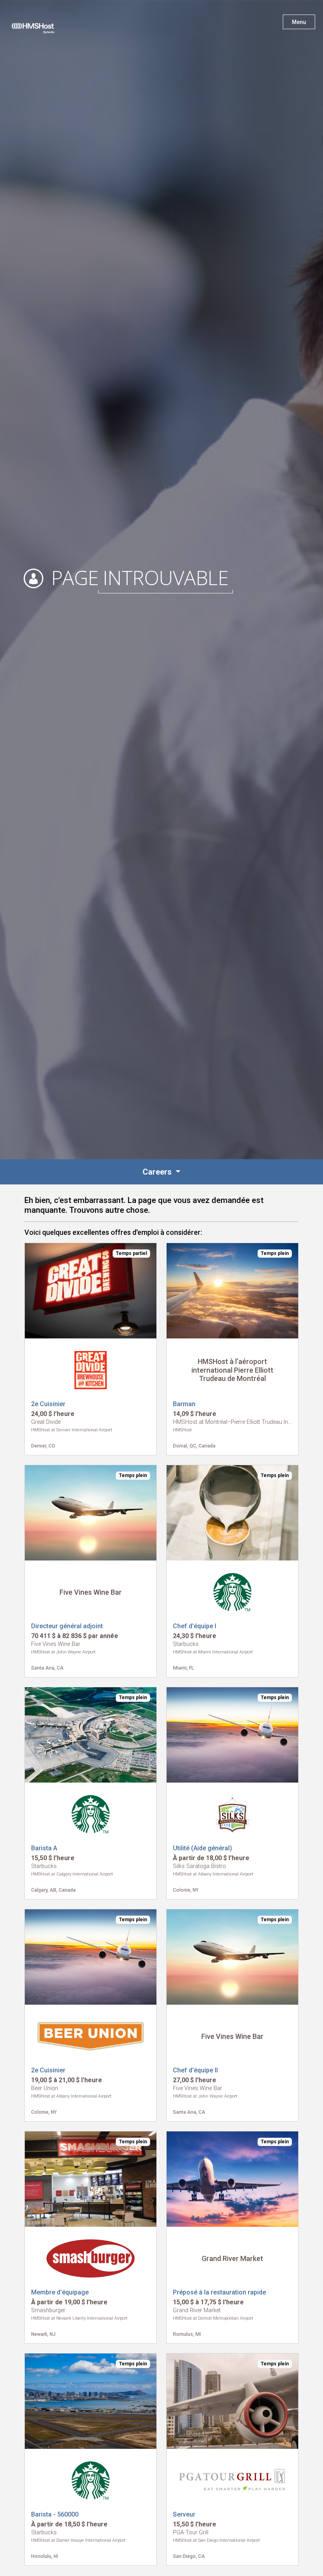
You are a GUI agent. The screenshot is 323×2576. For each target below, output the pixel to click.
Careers (158, 1172)
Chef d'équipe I (195, 1626)
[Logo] (41, 24)
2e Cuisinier (48, 1404)
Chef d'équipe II (195, 2070)
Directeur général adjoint (67, 1626)
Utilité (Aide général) (202, 1848)
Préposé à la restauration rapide (219, 2292)
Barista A (44, 1848)
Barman (184, 1404)
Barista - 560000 (55, 2514)
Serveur (184, 2514)
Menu (299, 22)
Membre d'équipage (60, 2292)
